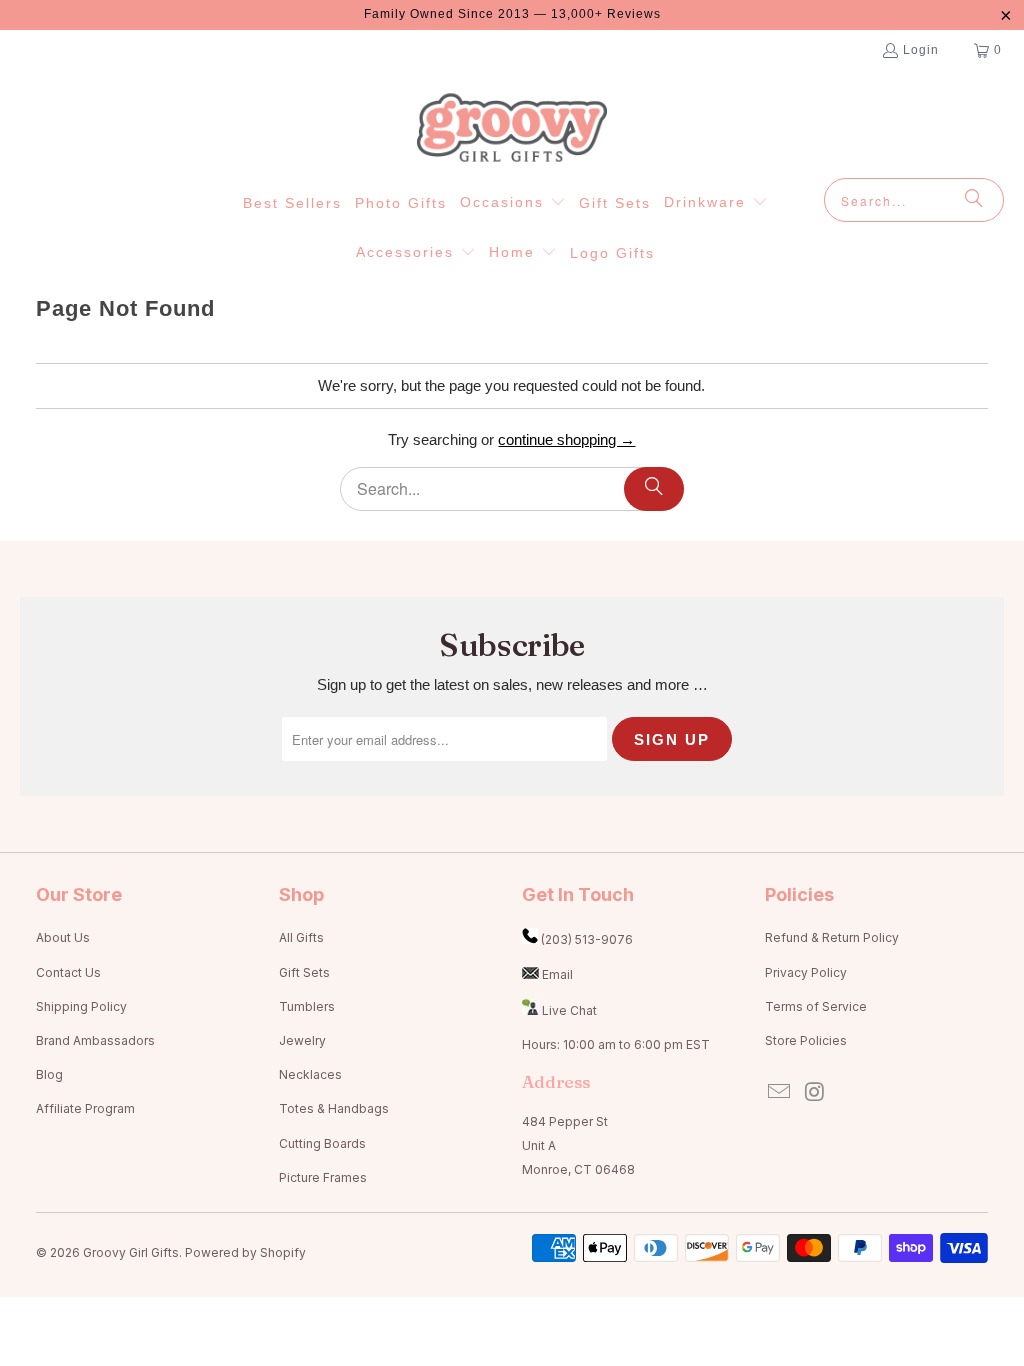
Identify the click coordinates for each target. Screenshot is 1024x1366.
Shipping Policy (81, 1006)
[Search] (974, 200)
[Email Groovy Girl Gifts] (780, 1092)
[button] (513, 203)
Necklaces (310, 1074)
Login (921, 50)
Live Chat (569, 1010)
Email (557, 974)
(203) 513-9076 (587, 939)
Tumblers (307, 1006)
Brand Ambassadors (95, 1040)
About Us (63, 937)
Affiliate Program (85, 1108)
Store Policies (806, 1040)
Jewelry (302, 1040)
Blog (49, 1074)
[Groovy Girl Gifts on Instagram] (815, 1092)
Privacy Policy (806, 972)
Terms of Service (816, 1006)
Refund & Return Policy (832, 937)
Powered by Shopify (245, 1252)
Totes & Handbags (334, 1108)
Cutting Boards (322, 1143)
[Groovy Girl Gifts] (512, 129)
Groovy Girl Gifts (131, 1252)
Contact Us (68, 972)
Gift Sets (304, 972)
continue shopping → (566, 439)
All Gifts (301, 937)
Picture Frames (323, 1177)
